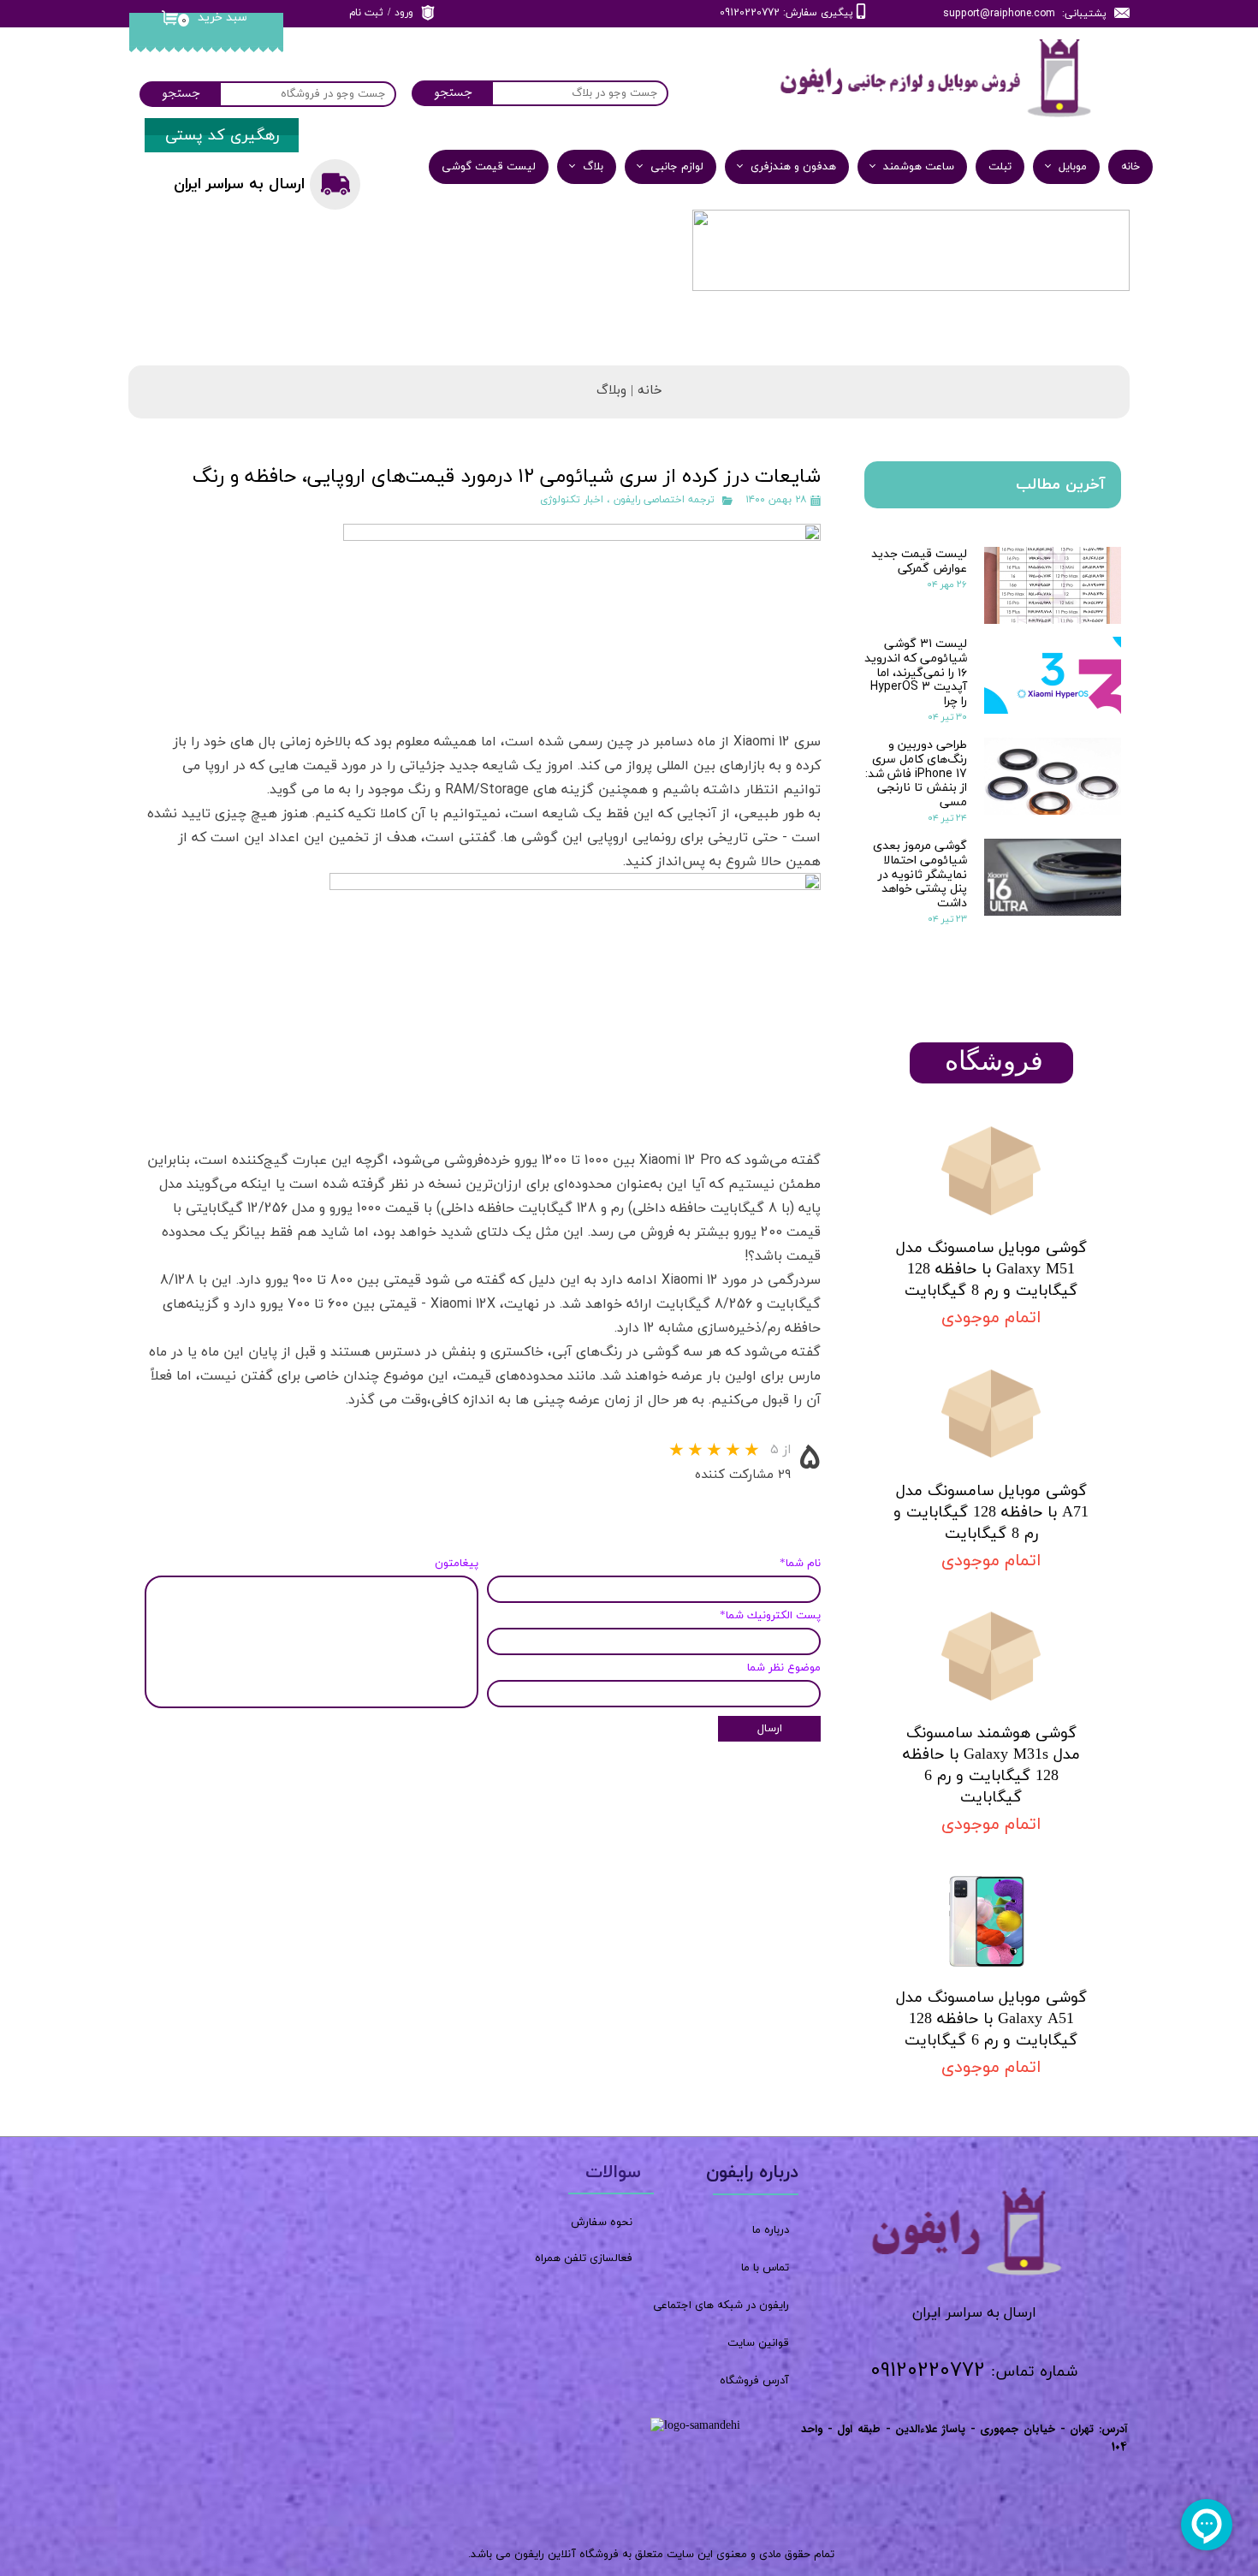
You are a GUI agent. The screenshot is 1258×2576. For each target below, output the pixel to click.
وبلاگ (611, 391)
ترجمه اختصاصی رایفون (664, 500)
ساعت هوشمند (919, 167)
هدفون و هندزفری (793, 167)
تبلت (1000, 167)
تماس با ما (765, 2268)
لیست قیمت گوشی (489, 167)
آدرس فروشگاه (754, 2381)
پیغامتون (457, 1564)
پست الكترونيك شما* (770, 1616)
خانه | (644, 391)
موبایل (1073, 167)
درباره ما (771, 2230)
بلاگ (593, 167)
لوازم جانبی (677, 167)
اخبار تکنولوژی (572, 500)
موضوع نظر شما (784, 1668)
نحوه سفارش (602, 2223)
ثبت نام (366, 13)
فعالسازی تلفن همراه (584, 2258)
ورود (404, 13)
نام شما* (800, 1564)
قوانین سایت (758, 2343)
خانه (1130, 167)
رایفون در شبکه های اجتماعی (721, 2306)
